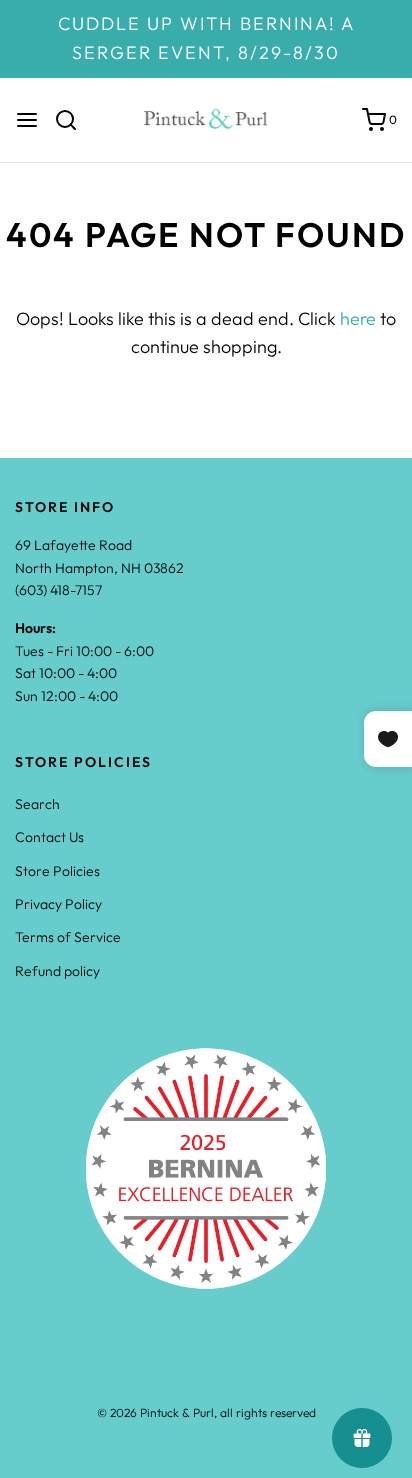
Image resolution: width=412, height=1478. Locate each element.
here (358, 318)
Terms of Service (68, 937)
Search (37, 804)
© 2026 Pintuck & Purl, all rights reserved (206, 1412)
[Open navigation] (27, 120)
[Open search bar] (73, 120)
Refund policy (57, 971)
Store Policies (57, 871)
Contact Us (49, 837)
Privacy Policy (58, 904)
